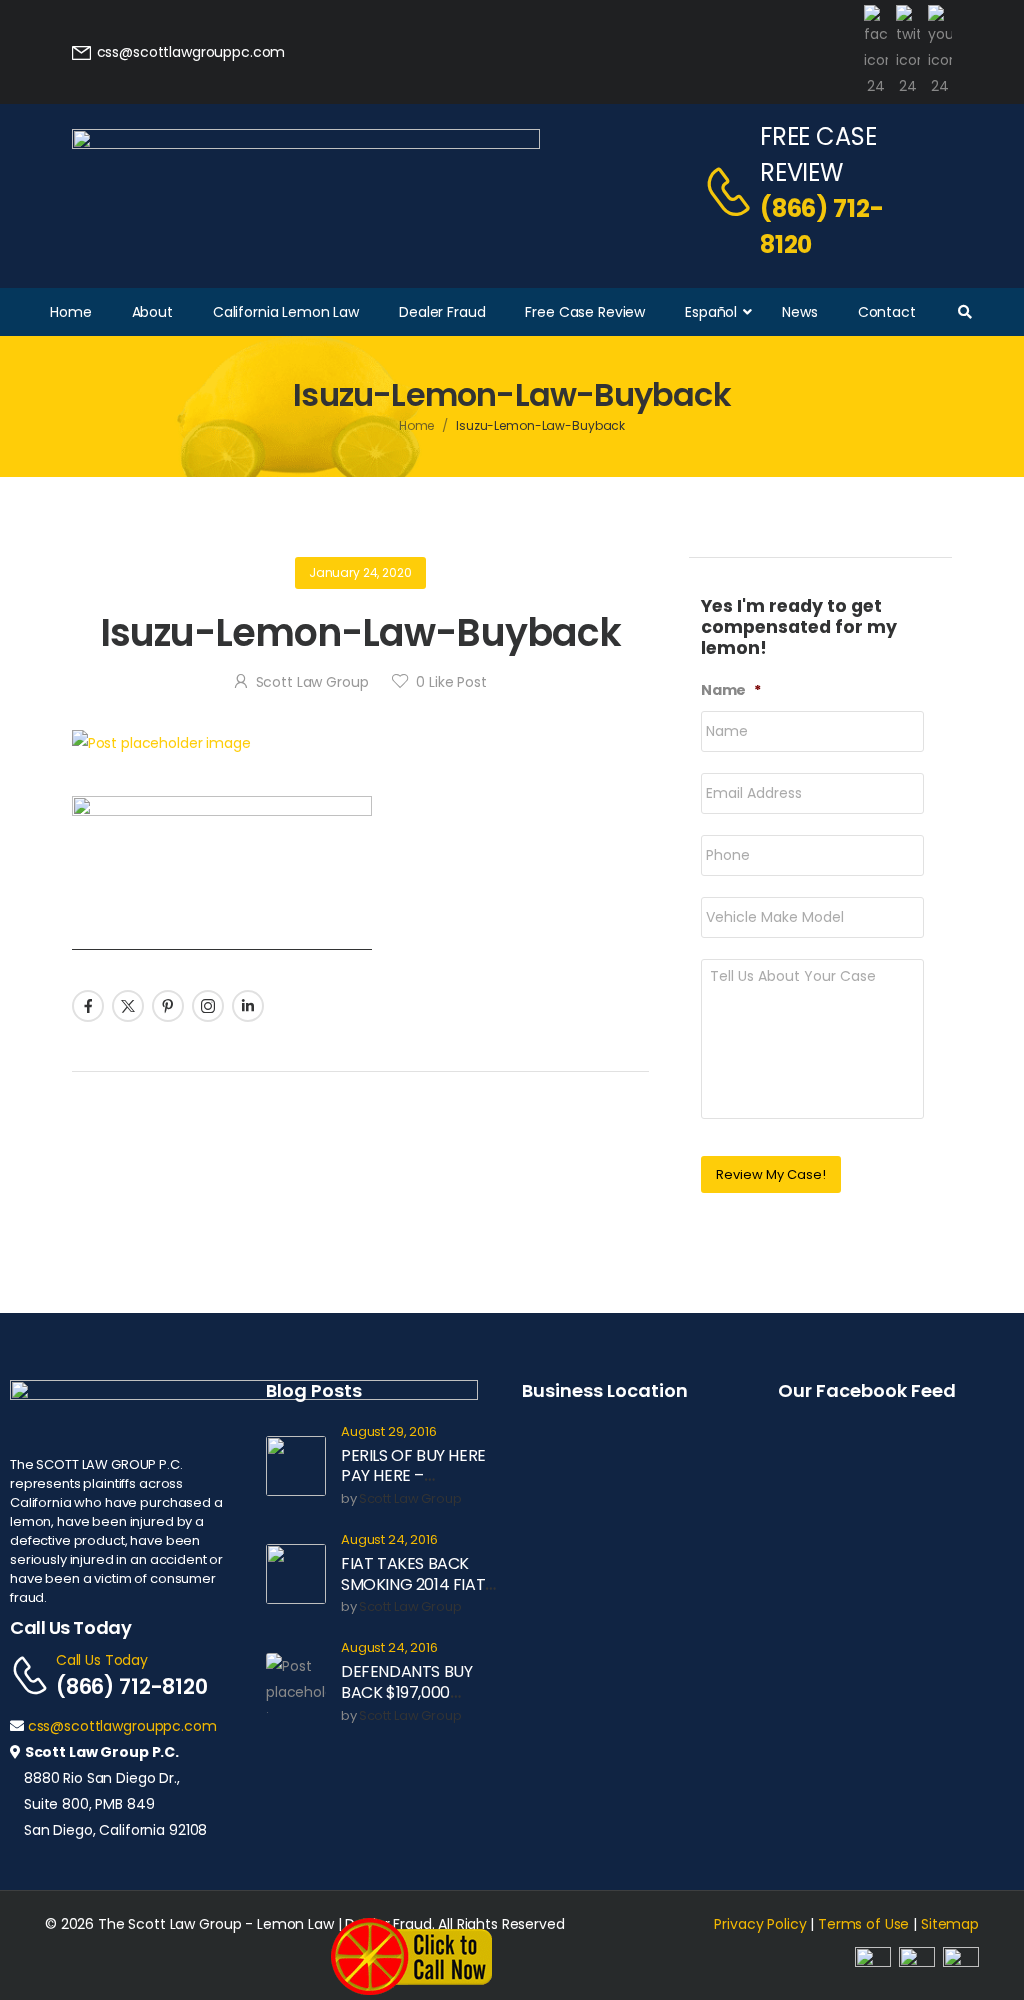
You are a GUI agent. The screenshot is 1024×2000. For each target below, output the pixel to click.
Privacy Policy (760, 1924)
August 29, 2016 (389, 1432)
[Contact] (731, 191)
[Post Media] (360, 743)
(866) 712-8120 (822, 226)
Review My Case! (771, 1174)
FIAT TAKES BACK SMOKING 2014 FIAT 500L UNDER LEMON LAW (414, 1594)
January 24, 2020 (360, 572)
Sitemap (950, 1924)
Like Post (451, 682)
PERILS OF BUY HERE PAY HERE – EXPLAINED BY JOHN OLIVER (414, 1486)
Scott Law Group (312, 682)
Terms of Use (863, 1924)
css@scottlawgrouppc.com (122, 1726)
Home (417, 425)
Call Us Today (102, 1660)
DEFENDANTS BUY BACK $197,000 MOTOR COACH (406, 1692)
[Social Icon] (88, 1006)
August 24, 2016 (389, 1540)
